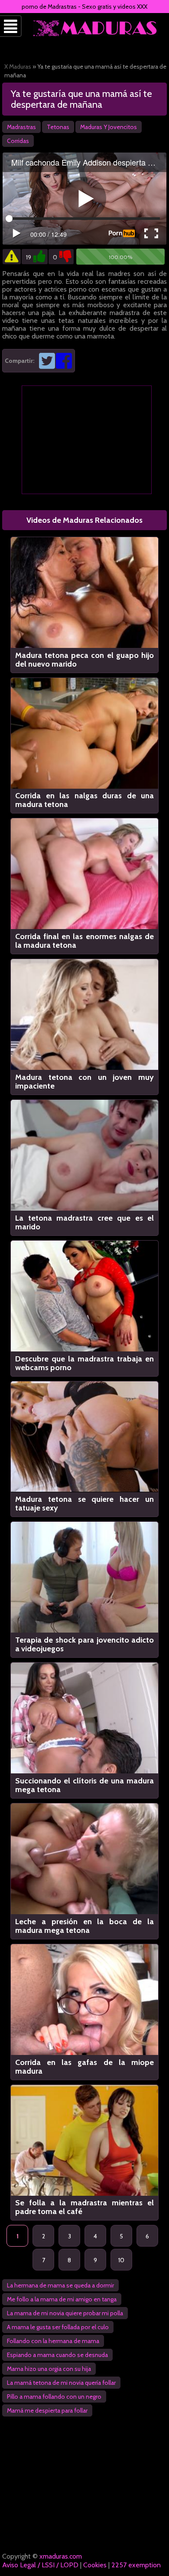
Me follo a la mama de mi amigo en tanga (62, 2299)
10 (121, 2260)
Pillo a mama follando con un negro (54, 2397)
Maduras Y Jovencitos (109, 127)
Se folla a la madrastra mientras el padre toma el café (84, 2207)
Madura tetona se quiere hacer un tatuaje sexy (84, 1504)
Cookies (95, 2565)
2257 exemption (136, 2565)
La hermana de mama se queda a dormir (60, 2285)
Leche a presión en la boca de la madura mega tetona (84, 1926)
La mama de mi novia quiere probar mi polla (65, 2313)
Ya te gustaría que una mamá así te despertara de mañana (81, 99)
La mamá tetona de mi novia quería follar (61, 2383)
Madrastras (21, 127)
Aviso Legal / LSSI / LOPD (40, 2565)
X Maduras (18, 66)
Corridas (18, 141)
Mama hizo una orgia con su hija (49, 2369)
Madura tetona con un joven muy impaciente (84, 1082)
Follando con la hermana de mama (53, 2341)
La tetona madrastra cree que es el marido (84, 1222)
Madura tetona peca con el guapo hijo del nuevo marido (84, 660)
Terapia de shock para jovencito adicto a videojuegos (84, 1644)
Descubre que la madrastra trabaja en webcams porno (84, 1363)
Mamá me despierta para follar (47, 2410)
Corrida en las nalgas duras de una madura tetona (84, 800)
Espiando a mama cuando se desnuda (57, 2355)
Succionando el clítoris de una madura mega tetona (84, 1785)
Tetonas (58, 127)
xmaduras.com (61, 2556)
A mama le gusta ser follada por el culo (58, 2327)
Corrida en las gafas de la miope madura (84, 2067)
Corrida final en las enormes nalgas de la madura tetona (84, 941)
